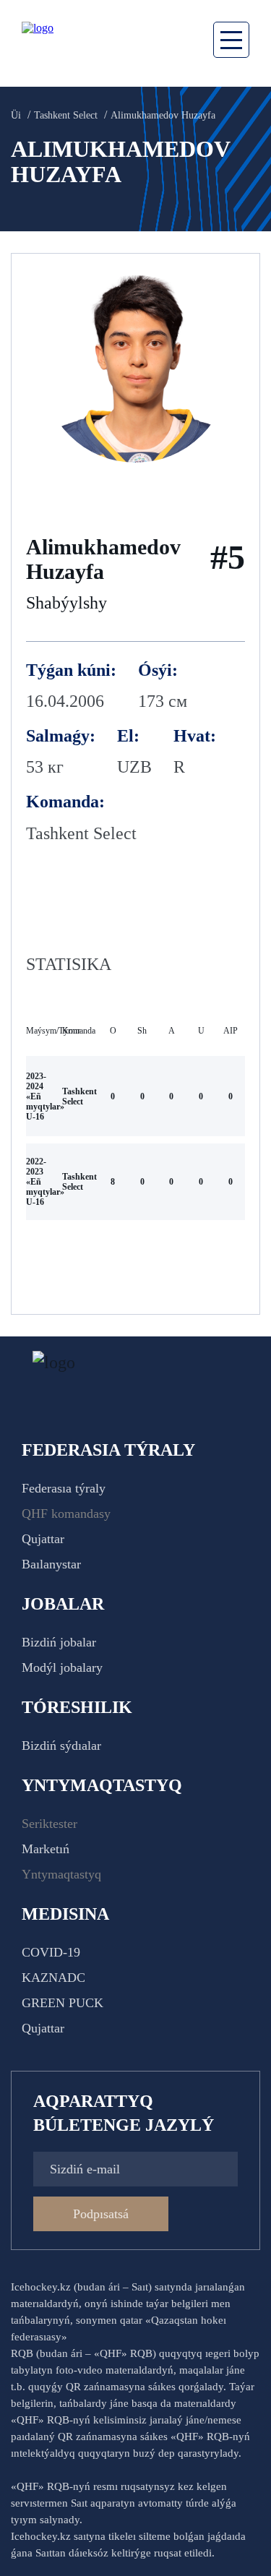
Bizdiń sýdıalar (61, 1746)
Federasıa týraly (64, 1488)
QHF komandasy (66, 1514)
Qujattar (43, 1539)
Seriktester (50, 1824)
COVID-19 (51, 1952)
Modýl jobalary (62, 1667)
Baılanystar (51, 1564)
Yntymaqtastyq (61, 1874)
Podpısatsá (101, 2214)
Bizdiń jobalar (59, 1642)
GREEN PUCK (63, 2003)
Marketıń (46, 1849)
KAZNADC (53, 1978)
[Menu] (231, 40)
